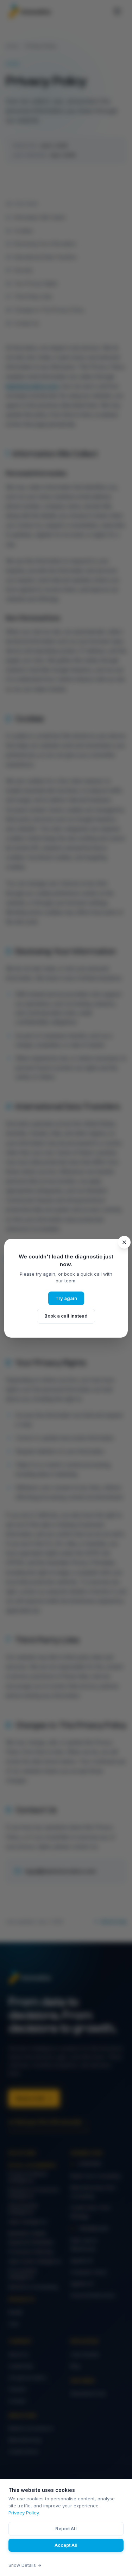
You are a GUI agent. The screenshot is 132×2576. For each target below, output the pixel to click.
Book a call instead (66, 1316)
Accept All (66, 2545)
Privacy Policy (24, 2513)
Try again (66, 1298)
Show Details (22, 2565)
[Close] (124, 1242)
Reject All (66, 2528)
